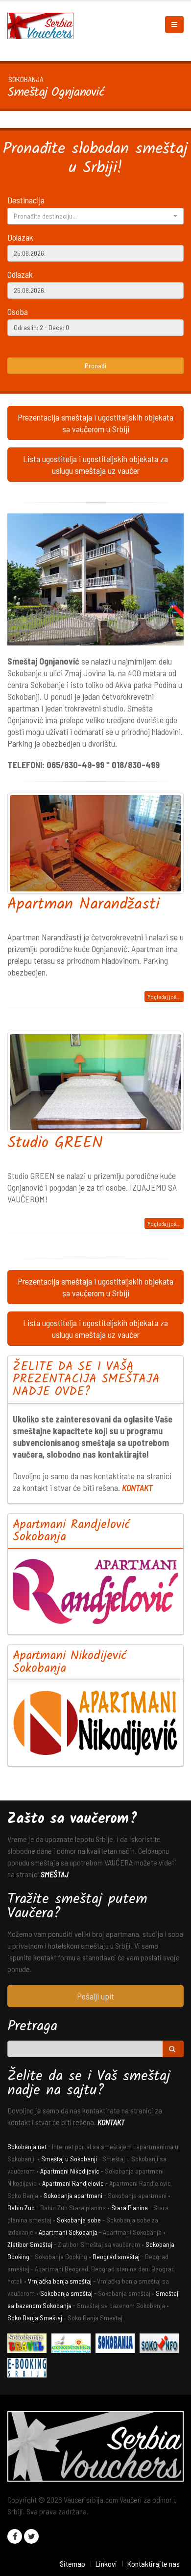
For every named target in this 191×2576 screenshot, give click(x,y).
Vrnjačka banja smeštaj (60, 2281)
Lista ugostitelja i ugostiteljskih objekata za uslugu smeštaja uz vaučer (95, 465)
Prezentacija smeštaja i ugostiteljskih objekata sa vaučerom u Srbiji (95, 423)
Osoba (18, 311)
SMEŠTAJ (55, 1874)
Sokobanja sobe (79, 2220)
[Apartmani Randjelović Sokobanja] (95, 1591)
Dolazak (20, 237)
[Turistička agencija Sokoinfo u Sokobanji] (162, 2344)
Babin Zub (21, 2208)
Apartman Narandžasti (84, 905)
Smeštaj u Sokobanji (69, 2159)
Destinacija (26, 200)
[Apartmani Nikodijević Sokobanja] (95, 1723)
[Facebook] (15, 2536)
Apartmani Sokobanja (68, 2232)
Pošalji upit (95, 1996)
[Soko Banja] (29, 2344)
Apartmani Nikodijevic (70, 2171)
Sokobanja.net (27, 2146)
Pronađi (95, 366)
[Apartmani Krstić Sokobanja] (73, 2344)
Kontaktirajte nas (153, 2564)
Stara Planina (130, 2208)
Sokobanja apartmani (73, 2195)
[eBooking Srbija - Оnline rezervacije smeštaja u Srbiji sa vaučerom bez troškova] (29, 2369)
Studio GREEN (55, 1144)
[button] (95, 216)
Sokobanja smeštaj (66, 2293)
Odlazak (20, 274)
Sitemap (72, 2564)
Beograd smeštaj (116, 2256)
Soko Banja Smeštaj (35, 2318)
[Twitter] (31, 2536)
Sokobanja (26, 79)
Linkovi (106, 2564)
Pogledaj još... (164, 997)
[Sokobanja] (118, 2344)
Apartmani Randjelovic (73, 2183)
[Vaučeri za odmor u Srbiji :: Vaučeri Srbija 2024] (44, 25)
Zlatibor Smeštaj (30, 2244)
